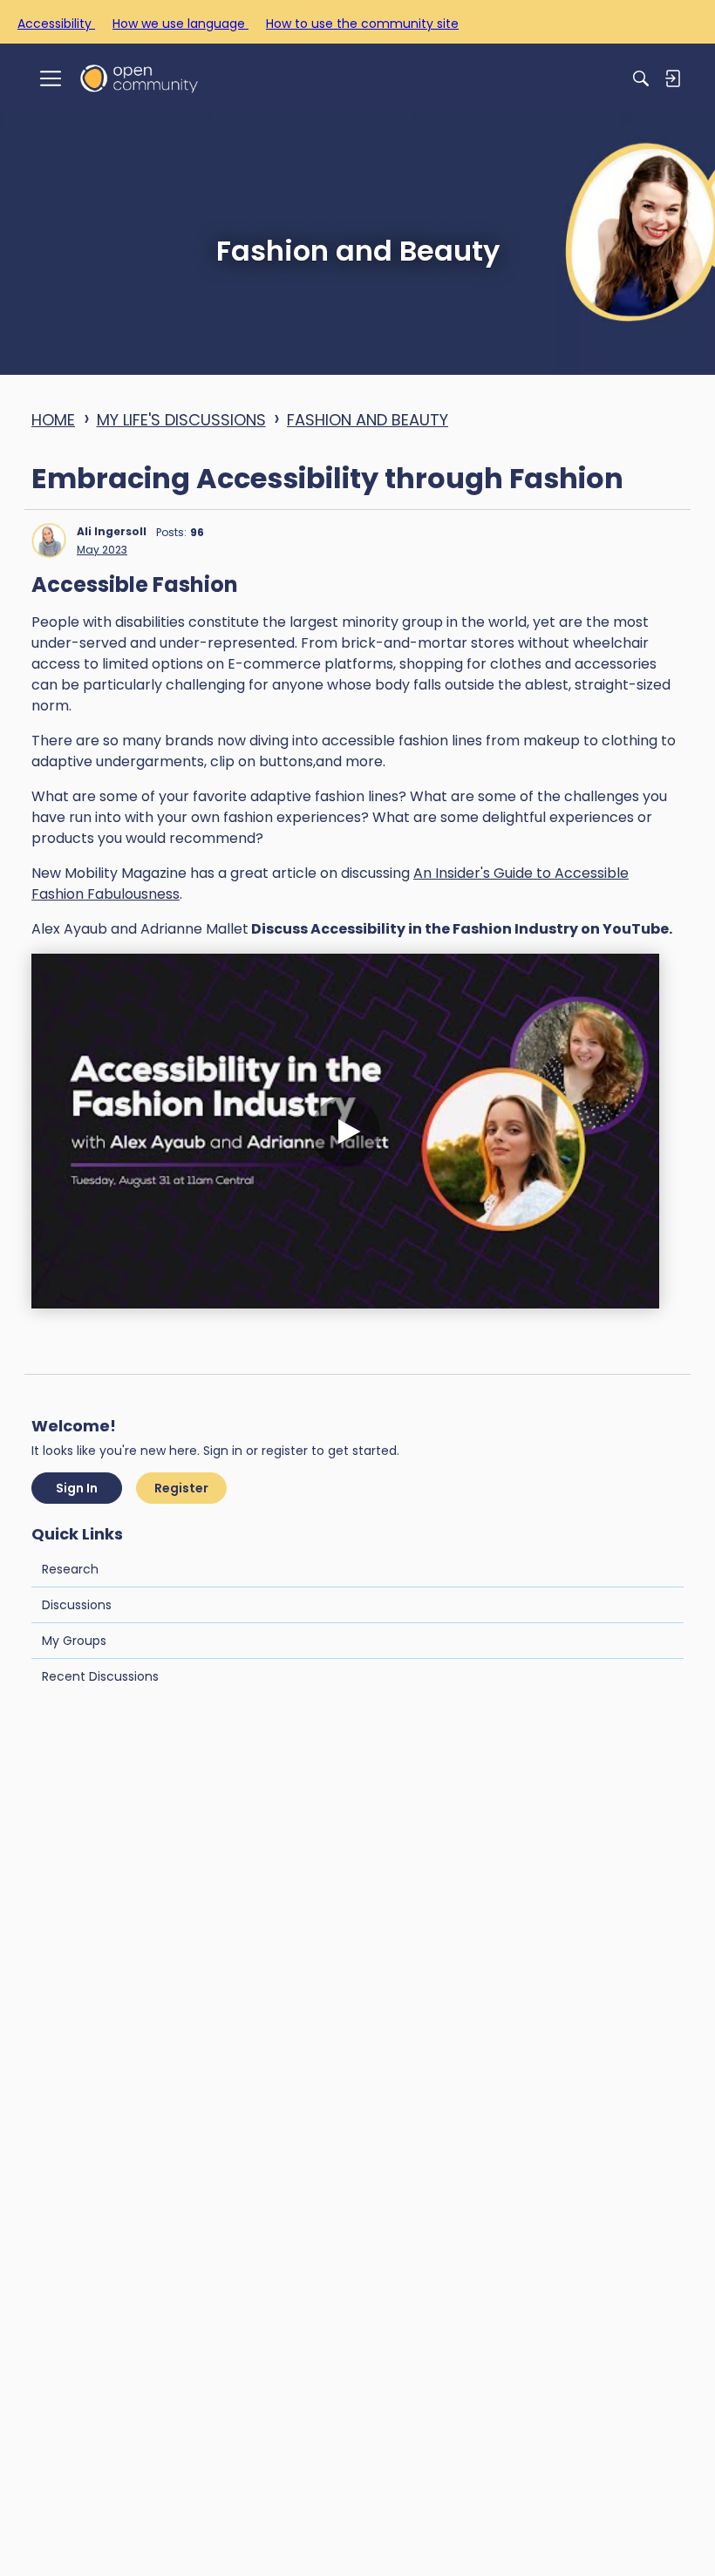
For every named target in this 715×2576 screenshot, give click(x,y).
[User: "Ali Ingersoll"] (49, 540)
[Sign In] (672, 78)
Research (70, 1569)
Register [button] (181, 1488)
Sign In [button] (77, 1488)
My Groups (74, 1641)
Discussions (77, 1605)
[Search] (641, 78)
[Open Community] (139, 78)
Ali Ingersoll (112, 531)
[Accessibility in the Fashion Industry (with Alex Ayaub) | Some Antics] (345, 1131)
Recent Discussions (100, 1676)
